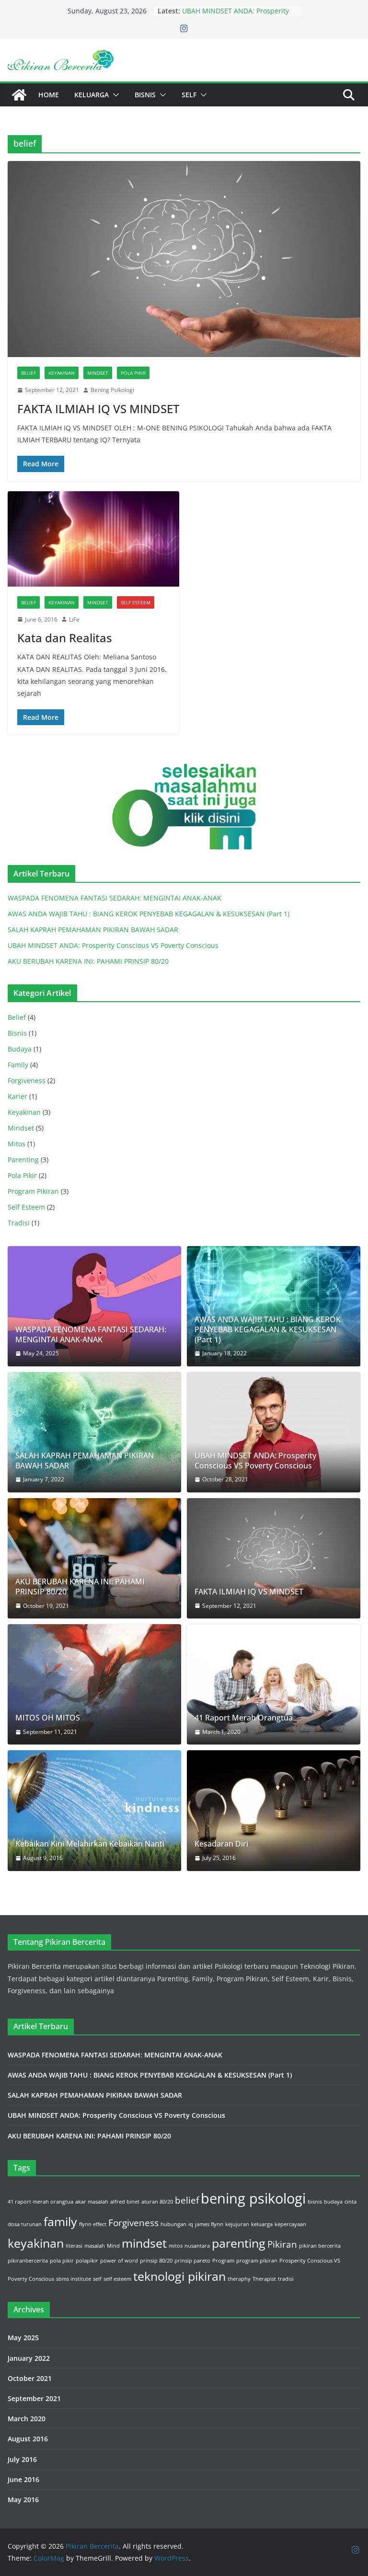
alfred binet (125, 2202)
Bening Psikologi (112, 390)
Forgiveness (27, 1080)
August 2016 (28, 2439)
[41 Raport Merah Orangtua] (274, 1684)
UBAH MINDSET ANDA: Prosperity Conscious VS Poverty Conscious (236, 16)
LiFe (74, 619)
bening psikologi (253, 2198)
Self (189, 95)
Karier (17, 1096)
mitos (176, 2246)
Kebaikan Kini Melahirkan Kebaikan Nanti (90, 1844)
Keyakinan (62, 373)
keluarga (262, 2224)
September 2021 (34, 2398)
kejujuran (237, 2224)
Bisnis (145, 95)
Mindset (98, 373)
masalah (95, 2246)
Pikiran (282, 2244)
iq (191, 2224)
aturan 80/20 (157, 2202)
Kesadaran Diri (221, 1844)
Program (223, 2261)
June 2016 (23, 2479)
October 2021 (30, 2378)
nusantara (197, 2246)
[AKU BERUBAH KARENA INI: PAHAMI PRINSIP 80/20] (94, 1558)
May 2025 (23, 2338)
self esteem (117, 2279)
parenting (239, 2243)
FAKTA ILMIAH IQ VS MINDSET (98, 409)
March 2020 (27, 2419)
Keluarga (92, 95)
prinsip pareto (192, 2261)
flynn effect (93, 2224)
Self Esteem (136, 602)
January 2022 (29, 2358)
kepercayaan (290, 2224)
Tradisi (19, 1223)
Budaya (20, 1049)
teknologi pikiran (179, 2276)
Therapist (264, 2279)
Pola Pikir (133, 373)
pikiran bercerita (320, 2246)
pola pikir (62, 2261)
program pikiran (257, 2261)
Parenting (23, 1160)
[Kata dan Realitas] (93, 539)
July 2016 (22, 2459)
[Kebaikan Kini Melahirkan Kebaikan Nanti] (94, 1810)
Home (49, 95)
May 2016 (23, 2500)
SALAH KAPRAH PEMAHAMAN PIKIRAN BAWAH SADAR (93, 930)
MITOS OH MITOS (48, 1718)
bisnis (315, 2202)
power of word (119, 2261)
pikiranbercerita (28, 2261)
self (97, 2279)
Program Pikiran (33, 1191)
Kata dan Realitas (65, 638)
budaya (333, 2202)
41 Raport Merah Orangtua (244, 1718)
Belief (29, 373)
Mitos (17, 1144)
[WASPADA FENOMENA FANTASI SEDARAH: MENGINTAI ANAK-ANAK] (94, 1306)
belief (187, 2200)
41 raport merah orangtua (40, 2202)
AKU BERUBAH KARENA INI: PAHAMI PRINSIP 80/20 (88, 961)
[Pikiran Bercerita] (19, 95)
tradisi (286, 2279)
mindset (144, 2243)
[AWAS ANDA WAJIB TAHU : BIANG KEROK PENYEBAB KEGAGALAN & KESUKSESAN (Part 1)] (274, 1306)
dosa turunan (25, 2224)
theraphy (239, 2279)
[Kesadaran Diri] (274, 1810)
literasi (74, 2246)
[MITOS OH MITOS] (94, 1684)
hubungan (173, 2224)
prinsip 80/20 (156, 2261)
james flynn (209, 2224)
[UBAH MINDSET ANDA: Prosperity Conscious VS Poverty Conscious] (274, 1432)
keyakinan (36, 2243)
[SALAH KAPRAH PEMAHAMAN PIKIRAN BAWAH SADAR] (94, 1432)
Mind (113, 2246)
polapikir (87, 2261)
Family (18, 1065)
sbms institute (74, 2279)
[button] (114, 95)
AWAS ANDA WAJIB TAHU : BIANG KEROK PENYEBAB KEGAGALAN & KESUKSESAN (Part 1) (149, 914)
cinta (351, 2202)
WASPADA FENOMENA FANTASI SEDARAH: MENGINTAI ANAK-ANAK (115, 898)
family (60, 2222)
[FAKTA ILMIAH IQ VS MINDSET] (184, 259)
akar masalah (92, 2202)
